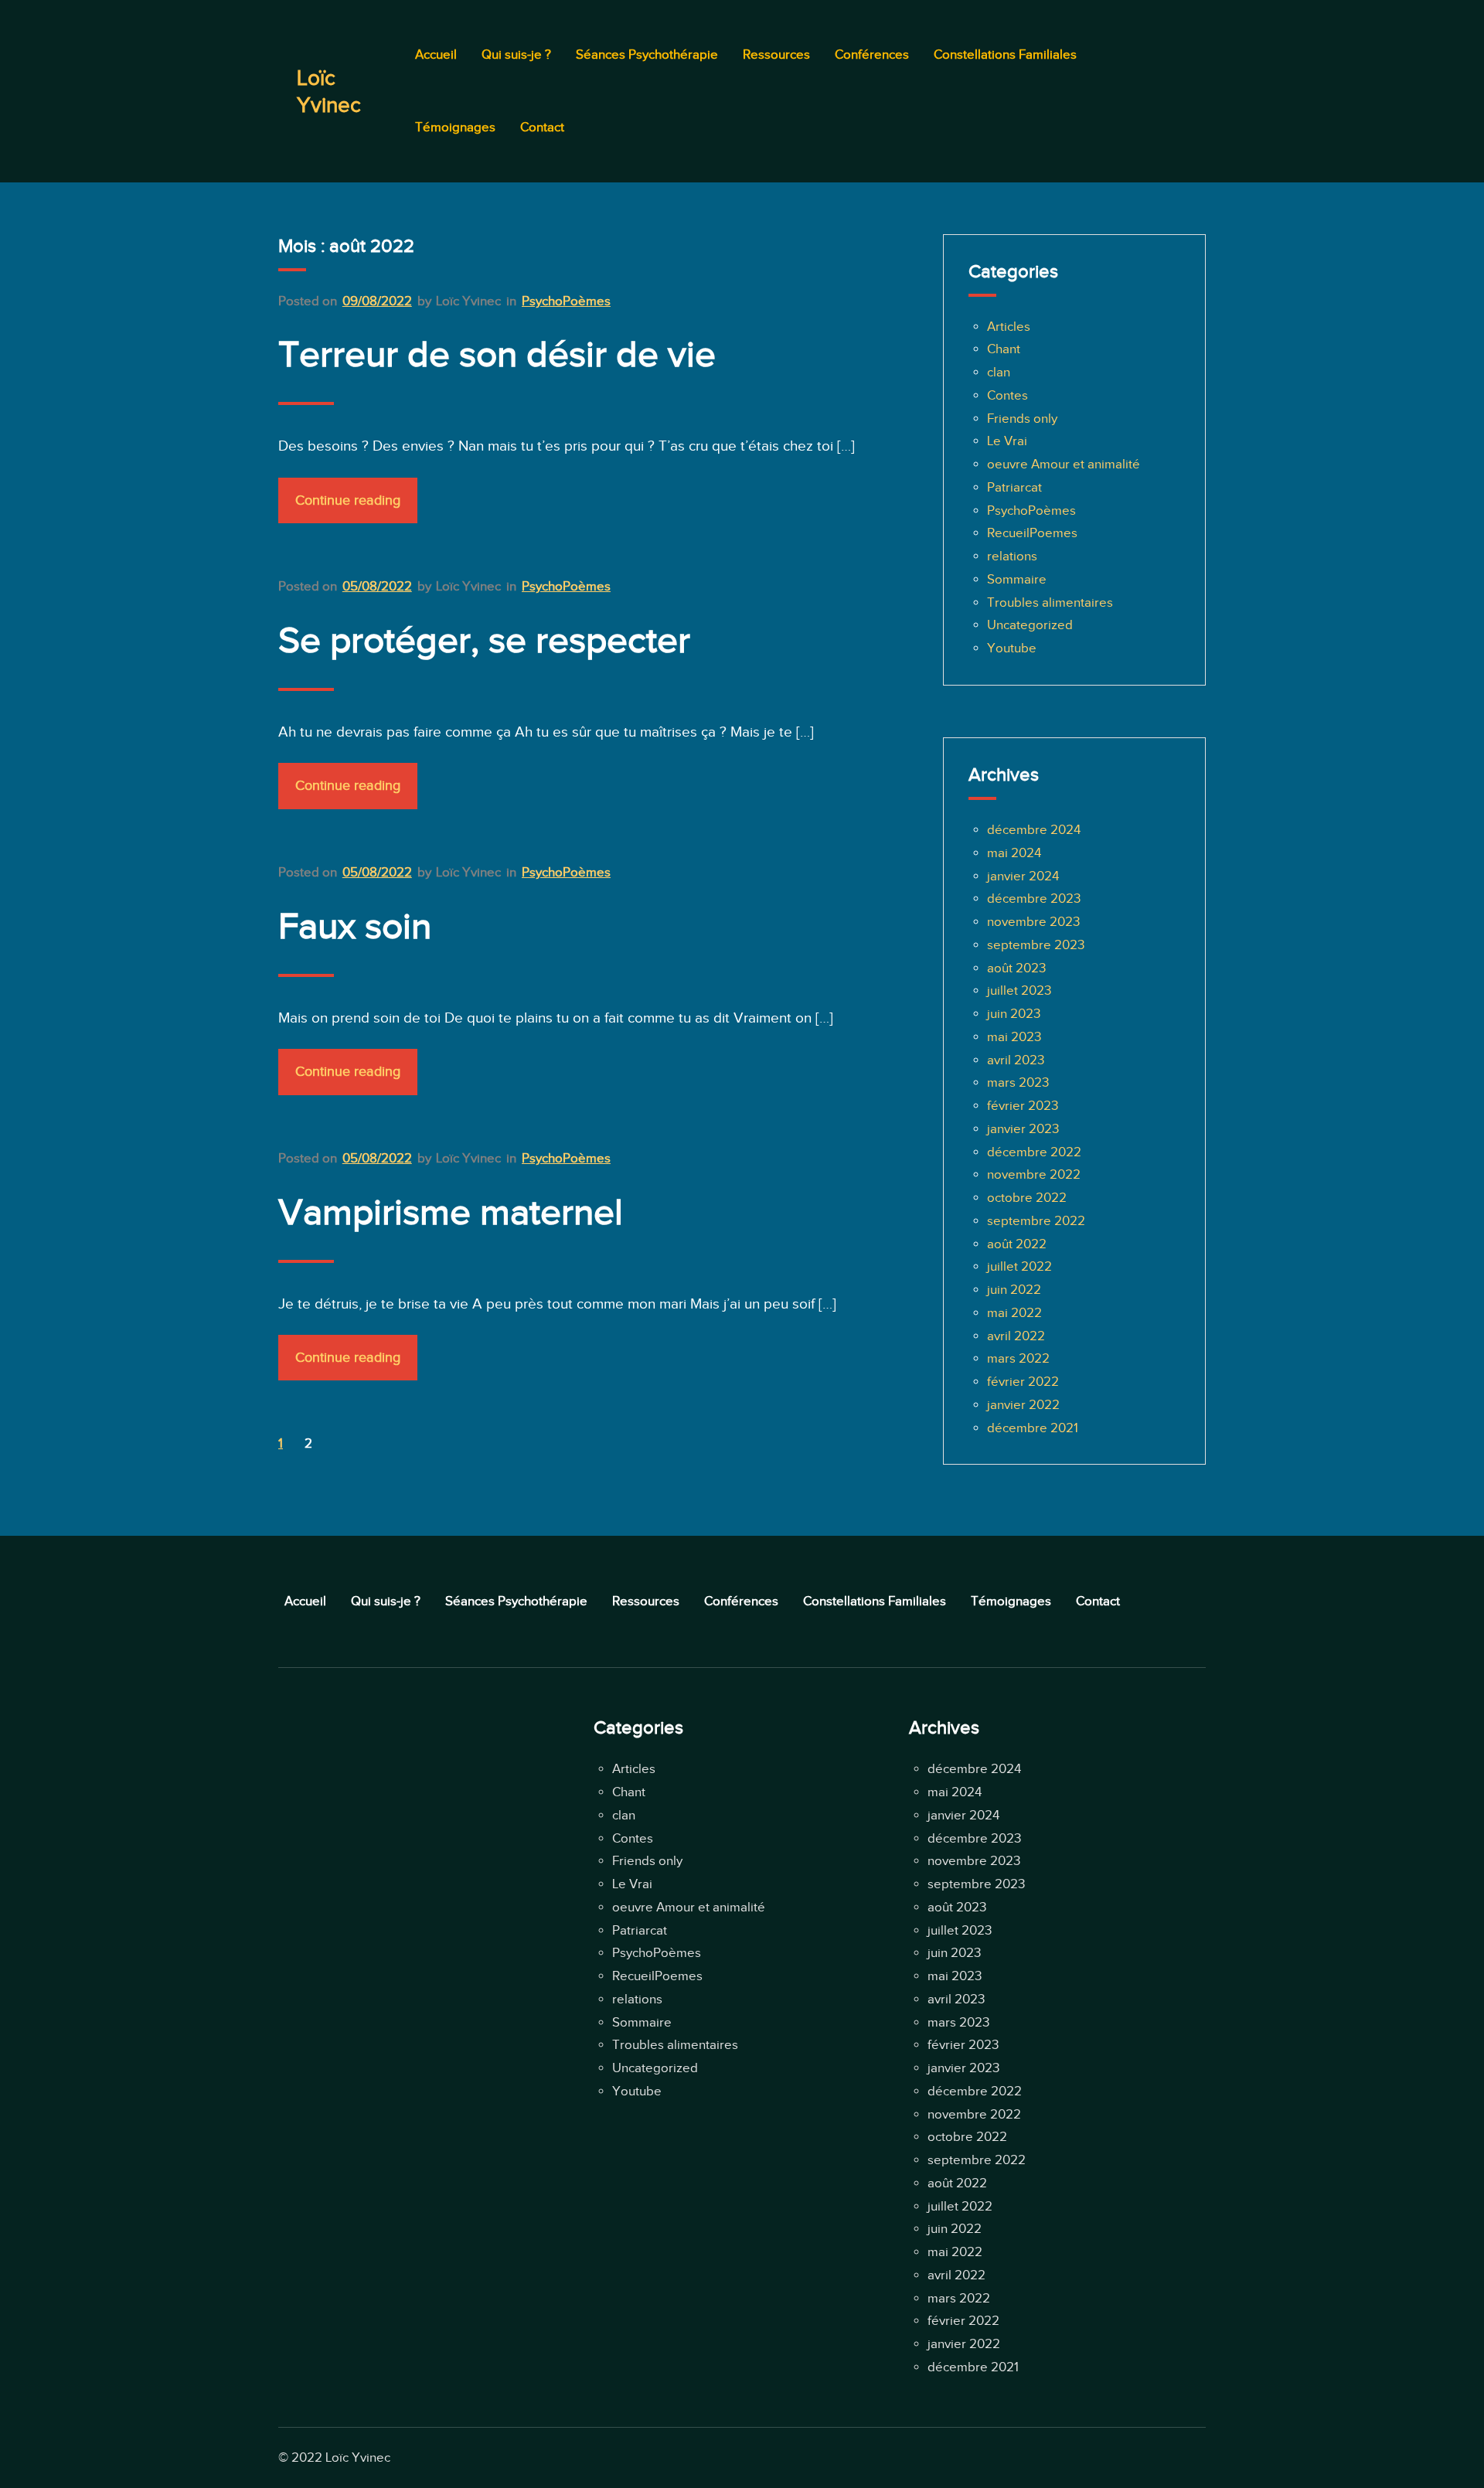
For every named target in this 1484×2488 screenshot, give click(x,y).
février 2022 (1023, 1382)
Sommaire (1017, 579)
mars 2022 (1018, 1358)
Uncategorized (1030, 625)
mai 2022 (1014, 1313)
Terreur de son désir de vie (497, 354)
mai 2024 (1014, 853)
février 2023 (1023, 1106)
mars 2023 (1018, 1082)
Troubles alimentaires (1050, 602)
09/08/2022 (377, 301)
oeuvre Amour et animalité (1064, 464)
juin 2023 (1014, 1014)
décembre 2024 (1034, 830)
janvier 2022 (1023, 1405)
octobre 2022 (1027, 1198)
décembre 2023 (1034, 899)
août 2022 (1017, 1244)
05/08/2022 (377, 586)
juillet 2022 (1019, 1266)
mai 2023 (1014, 1037)
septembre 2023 (1036, 945)
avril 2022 (1016, 1336)
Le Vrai (1007, 441)
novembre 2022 (1034, 1174)
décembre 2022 (1034, 1152)
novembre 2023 (1033, 922)
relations (1012, 556)
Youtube (1012, 648)
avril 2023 (1016, 1060)
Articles (1009, 327)
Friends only (1022, 419)
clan (999, 372)
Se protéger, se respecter (484, 640)
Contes (1007, 395)
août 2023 (1016, 968)
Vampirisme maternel (451, 1212)
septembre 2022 (1036, 1221)
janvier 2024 (1023, 876)
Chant (1004, 349)
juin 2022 (1014, 1290)
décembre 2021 (1033, 1428)
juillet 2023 (1019, 990)
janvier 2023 (1023, 1129)
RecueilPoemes (1032, 533)
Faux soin (355, 926)
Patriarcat (1014, 487)
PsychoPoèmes (566, 301)
